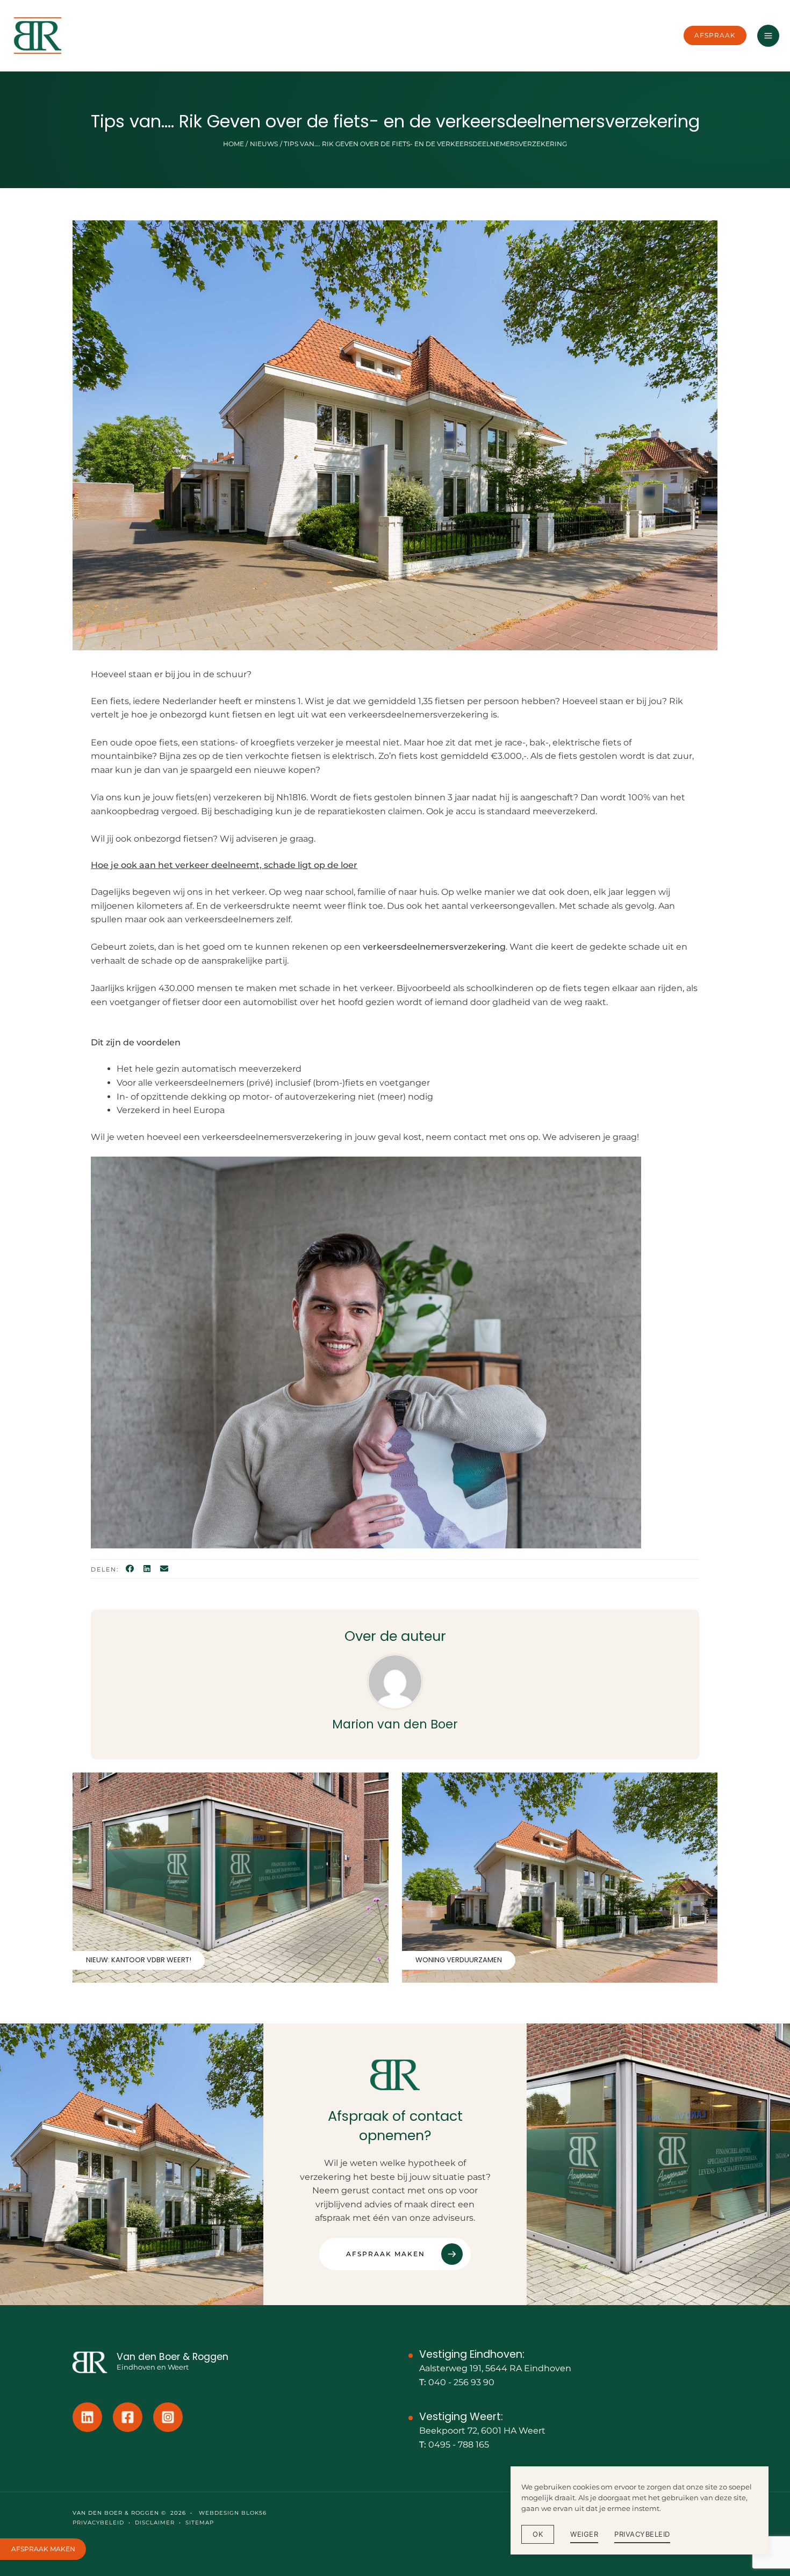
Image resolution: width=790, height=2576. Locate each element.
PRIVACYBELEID (98, 2523)
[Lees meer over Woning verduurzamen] (560, 1877)
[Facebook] (130, 1569)
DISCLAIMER (155, 2523)
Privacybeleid (642, 2534)
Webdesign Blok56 (232, 2513)
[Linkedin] (87, 2417)
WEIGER (584, 2534)
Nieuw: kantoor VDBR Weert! (139, 1960)
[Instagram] (168, 2417)
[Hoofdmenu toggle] (768, 36)
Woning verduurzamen (459, 1960)
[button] (715, 35)
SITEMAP (200, 2523)
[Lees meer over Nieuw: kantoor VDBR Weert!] (231, 1877)
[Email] (164, 1569)
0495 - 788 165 (459, 2445)
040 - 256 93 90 (461, 2382)
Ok (538, 2534)
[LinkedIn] (147, 1569)
